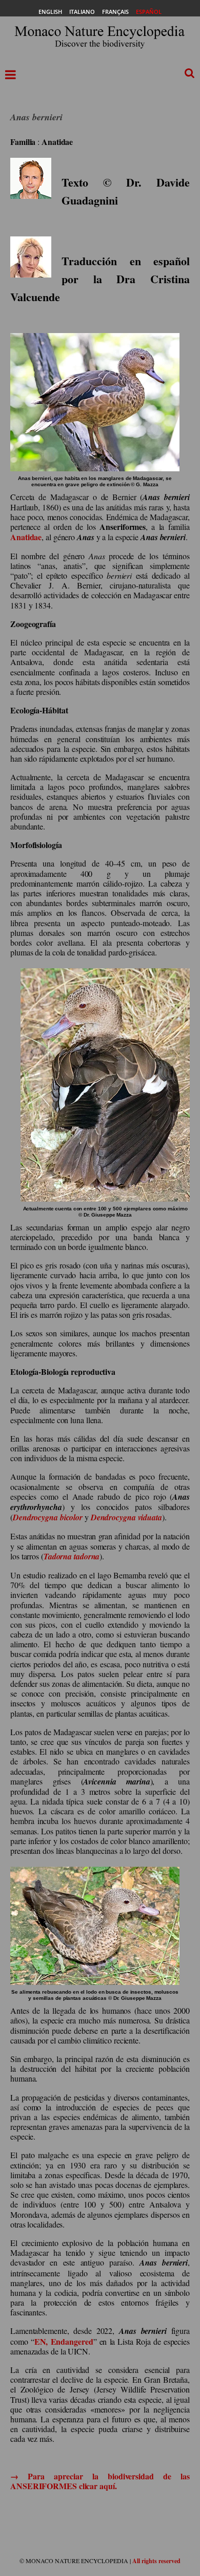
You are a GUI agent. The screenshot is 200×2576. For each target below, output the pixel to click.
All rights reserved (156, 2561)
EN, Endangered (64, 2341)
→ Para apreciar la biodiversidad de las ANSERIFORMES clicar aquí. (100, 2481)
